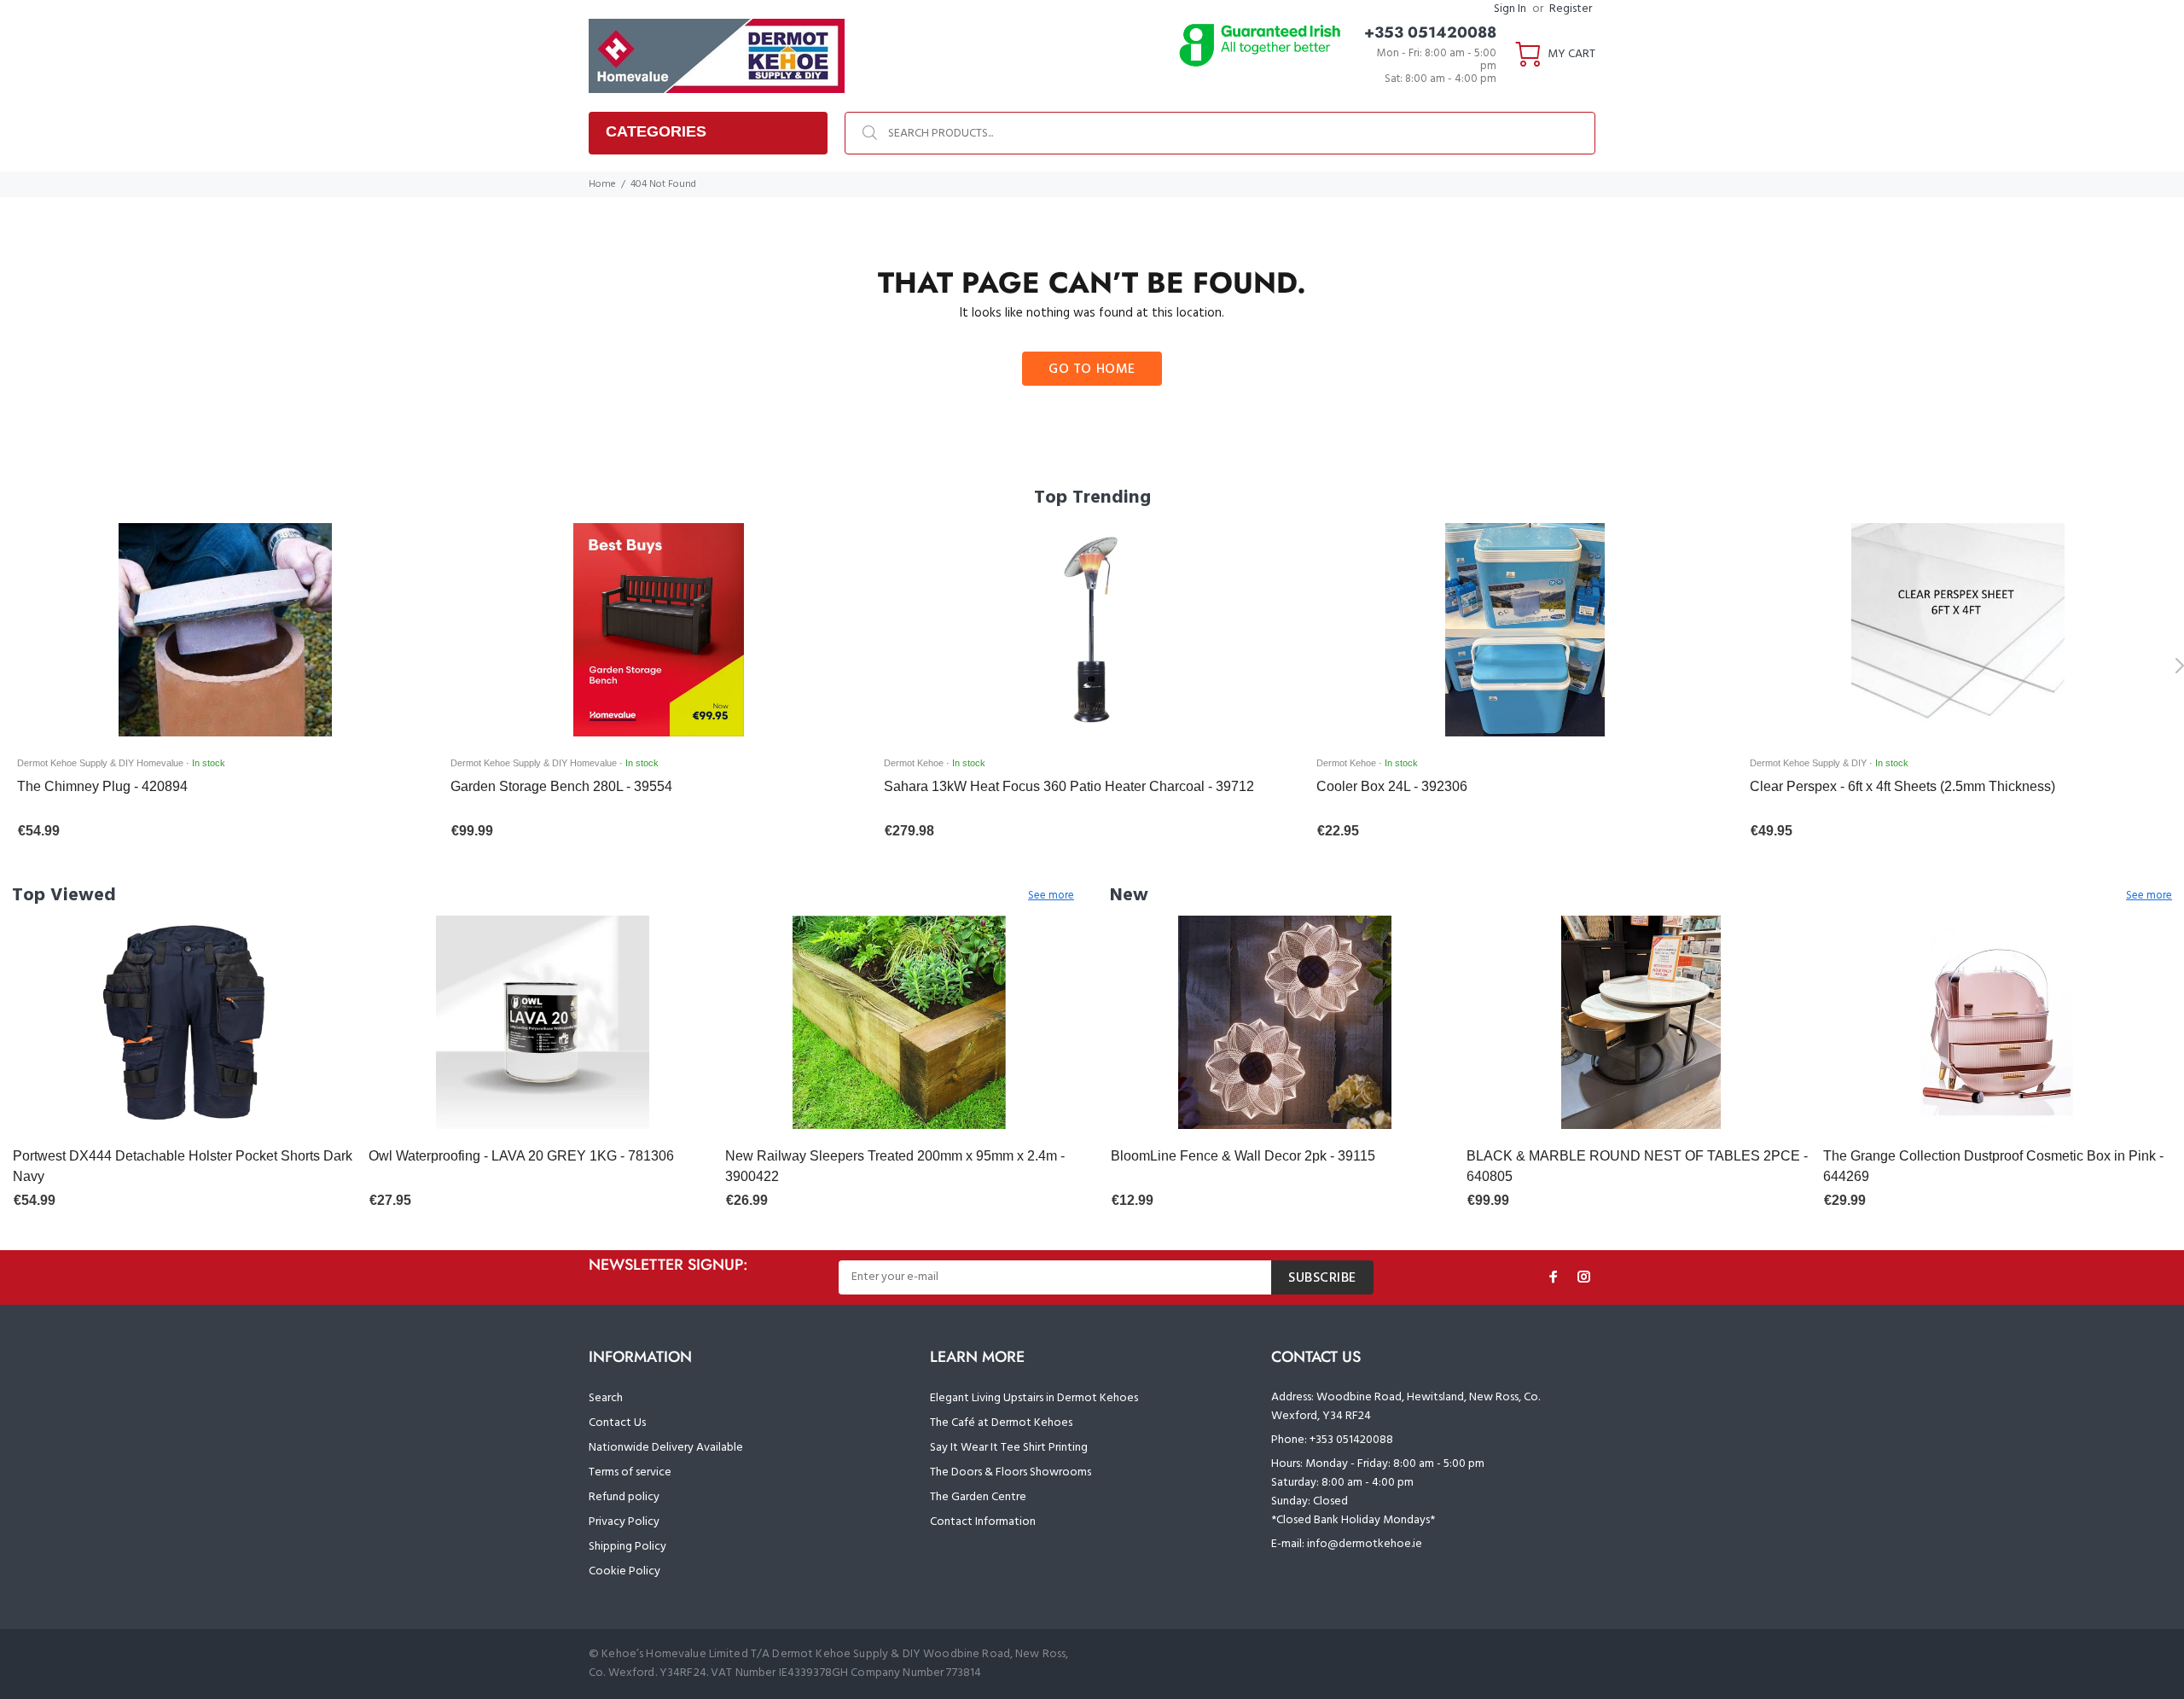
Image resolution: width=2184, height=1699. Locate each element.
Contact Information (983, 1522)
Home (602, 184)
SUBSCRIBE (1322, 1278)
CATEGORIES (656, 131)
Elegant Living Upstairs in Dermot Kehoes (1034, 1398)
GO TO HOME (1092, 369)
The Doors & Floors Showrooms (1011, 1472)
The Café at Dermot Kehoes (1001, 1423)
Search (606, 1398)
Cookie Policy (624, 1571)
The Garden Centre (978, 1497)
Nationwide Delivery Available (666, 1448)
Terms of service (630, 1472)
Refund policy (624, 1497)
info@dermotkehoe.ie (1365, 1544)
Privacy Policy (624, 1522)
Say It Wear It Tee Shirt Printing (1009, 1448)
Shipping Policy (627, 1547)
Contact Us (617, 1423)
